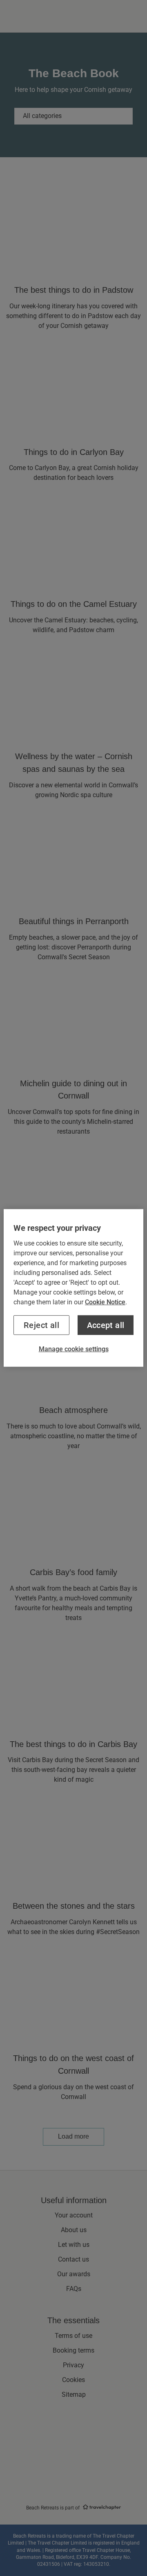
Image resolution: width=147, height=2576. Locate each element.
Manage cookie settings (74, 1349)
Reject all (41, 1325)
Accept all (106, 1325)
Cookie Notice (105, 1302)
